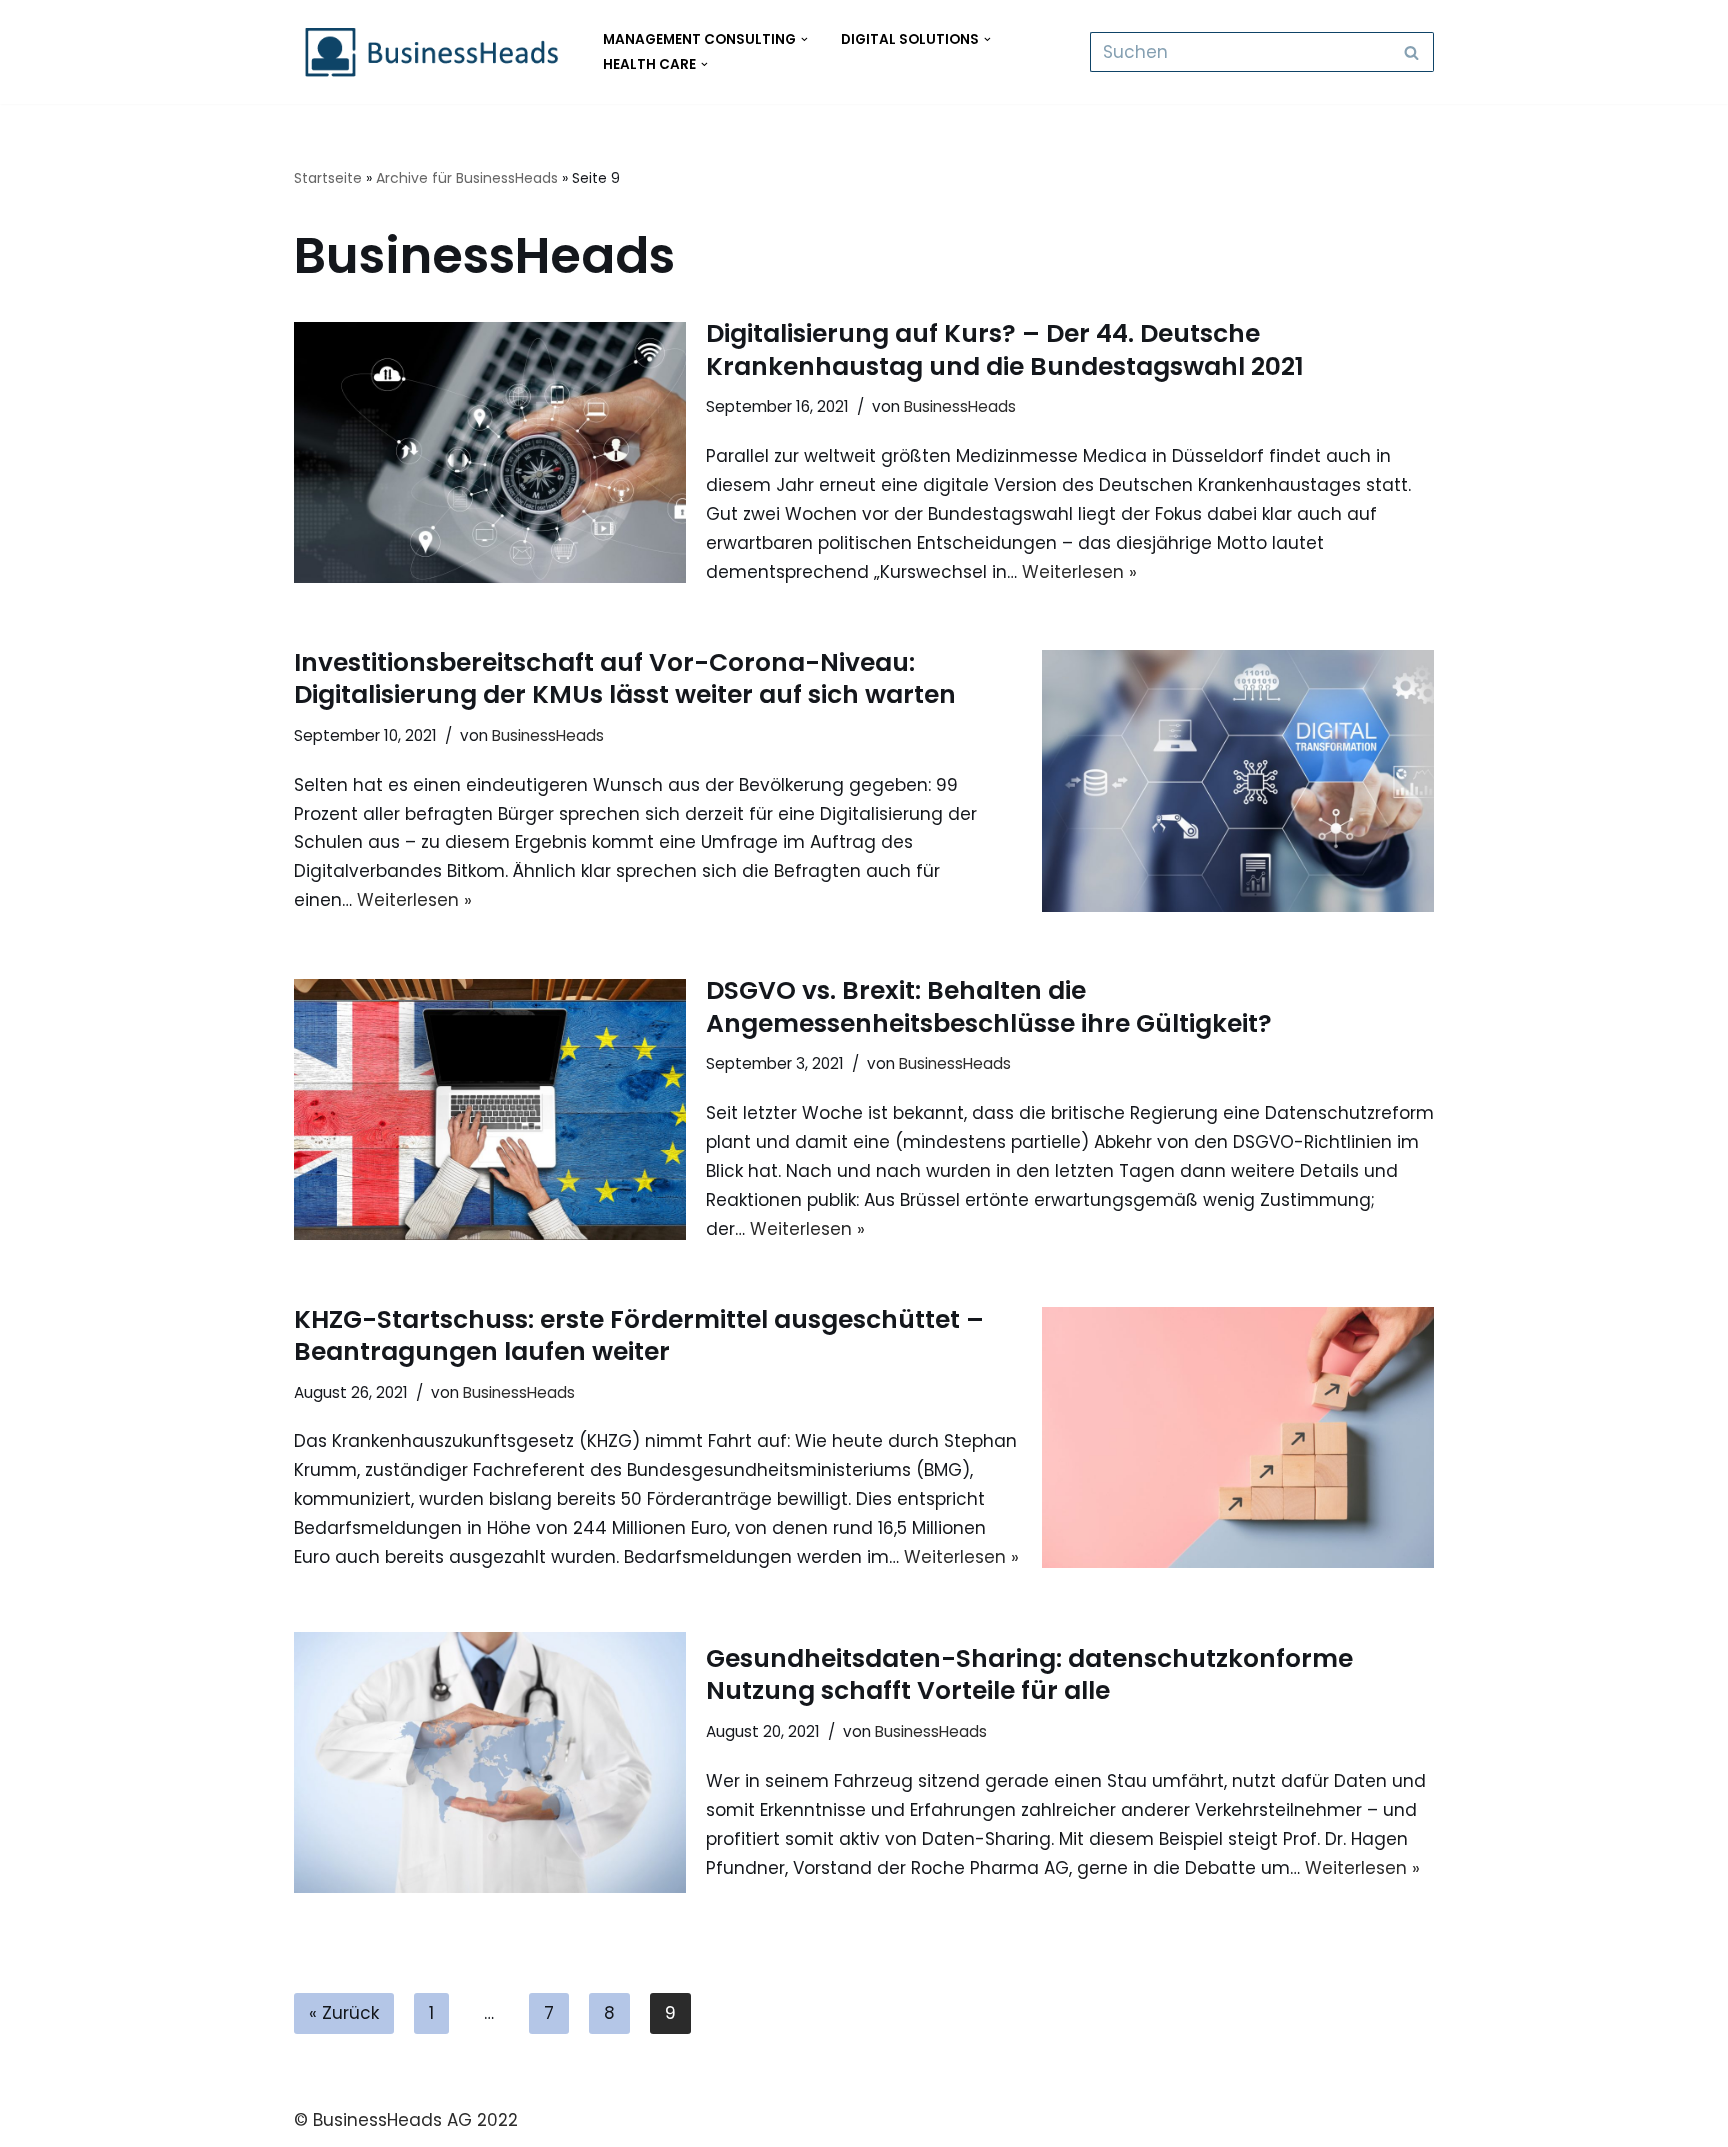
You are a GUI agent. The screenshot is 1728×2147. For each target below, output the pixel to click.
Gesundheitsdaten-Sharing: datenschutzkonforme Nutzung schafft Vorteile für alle (1029, 1675)
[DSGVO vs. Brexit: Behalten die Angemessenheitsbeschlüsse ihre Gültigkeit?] (490, 1109)
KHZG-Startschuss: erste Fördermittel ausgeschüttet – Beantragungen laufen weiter (639, 1336)
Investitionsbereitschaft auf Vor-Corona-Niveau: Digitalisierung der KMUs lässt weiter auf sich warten (625, 679)
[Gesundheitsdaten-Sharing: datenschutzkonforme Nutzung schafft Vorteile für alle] (490, 1762)
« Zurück (344, 2013)
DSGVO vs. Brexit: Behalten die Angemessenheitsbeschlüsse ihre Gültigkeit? (989, 1007)
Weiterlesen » (1079, 572)
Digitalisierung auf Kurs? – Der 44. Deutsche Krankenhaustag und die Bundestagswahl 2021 (1005, 350)
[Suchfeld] (1411, 52)
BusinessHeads (960, 406)
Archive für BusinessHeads (467, 178)
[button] (804, 39)
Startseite (328, 178)
